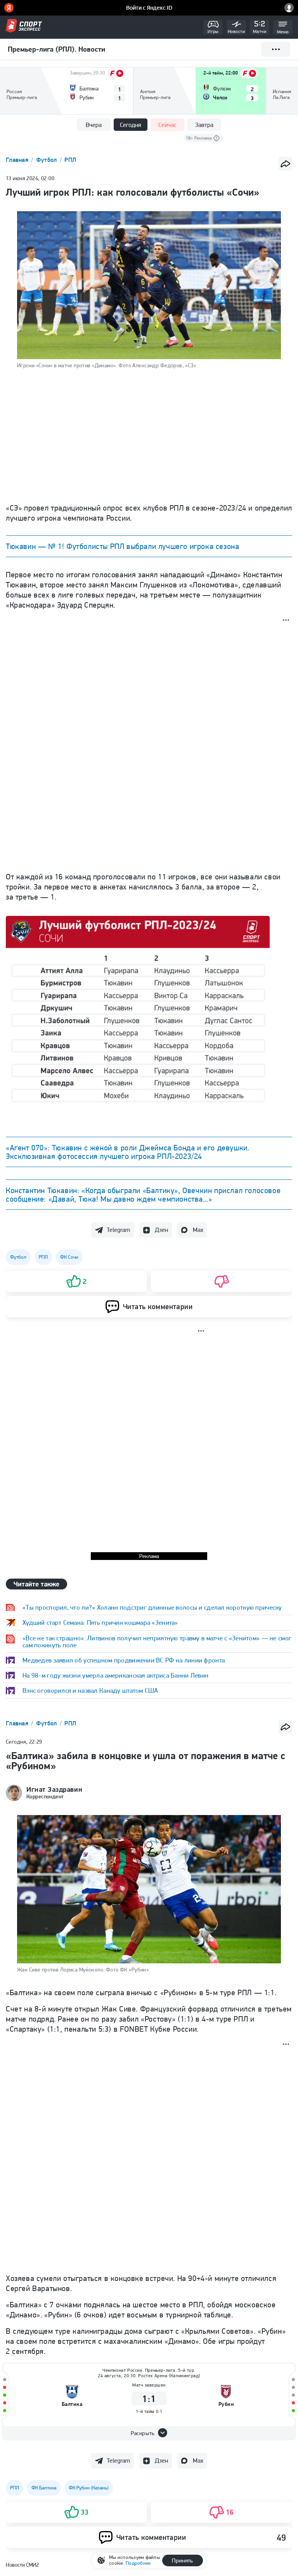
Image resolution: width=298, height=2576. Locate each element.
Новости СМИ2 (22, 2565)
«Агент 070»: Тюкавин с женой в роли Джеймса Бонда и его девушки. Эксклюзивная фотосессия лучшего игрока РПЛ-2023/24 (127, 1152)
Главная (18, 160)
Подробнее (138, 2563)
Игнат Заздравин (54, 1789)
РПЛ (70, 160)
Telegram (118, 1230)
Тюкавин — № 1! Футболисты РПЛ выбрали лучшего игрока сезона (122, 546)
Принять (182, 2560)
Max (198, 1230)
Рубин (226, 2404)
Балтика (72, 2404)
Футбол (47, 160)
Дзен (161, 1230)
